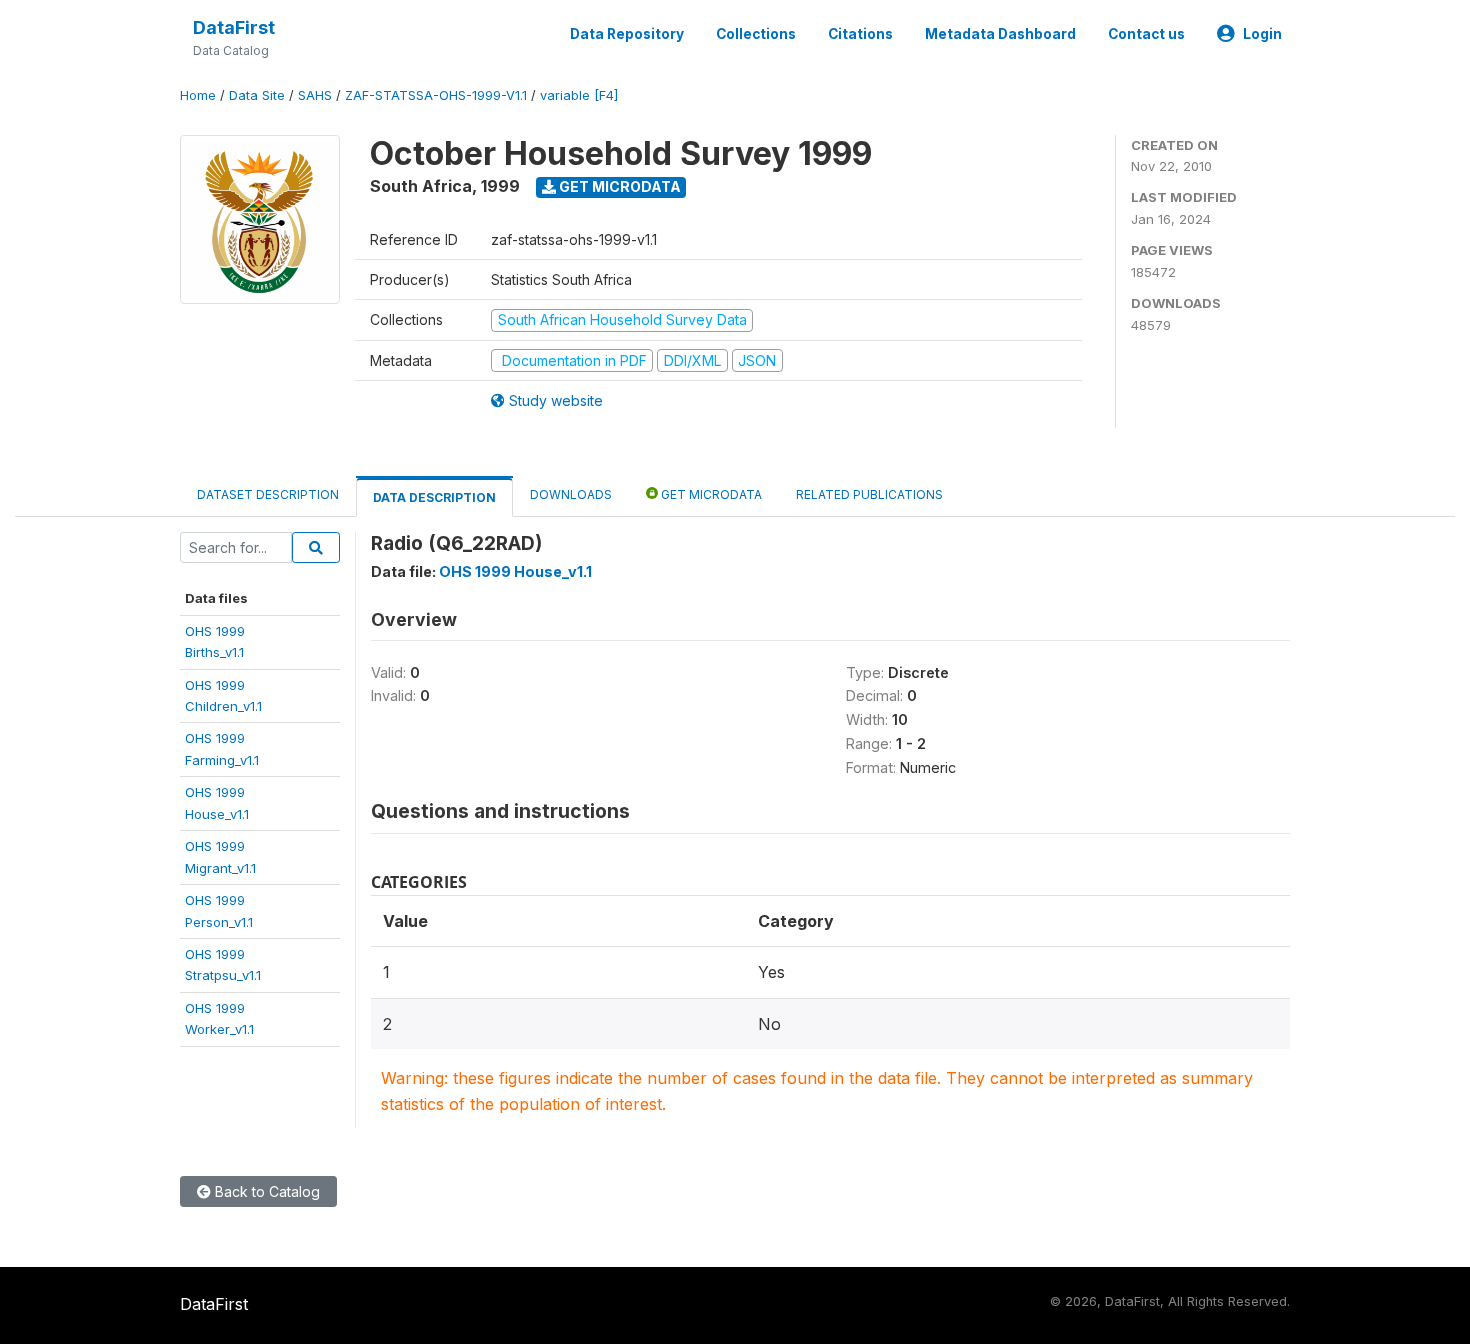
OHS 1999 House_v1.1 (515, 571)
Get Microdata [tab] (710, 494)
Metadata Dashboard (1000, 34)
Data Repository (627, 34)
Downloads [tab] (571, 494)
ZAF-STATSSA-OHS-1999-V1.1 (436, 95)
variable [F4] (579, 95)
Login (1262, 34)
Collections (756, 34)
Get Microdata (618, 186)
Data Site (257, 95)
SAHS (315, 95)
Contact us (1146, 34)
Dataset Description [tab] (268, 494)
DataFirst (234, 27)
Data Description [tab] (434, 497)
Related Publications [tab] (869, 494)
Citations (860, 34)
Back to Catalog (265, 1191)
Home (198, 95)
